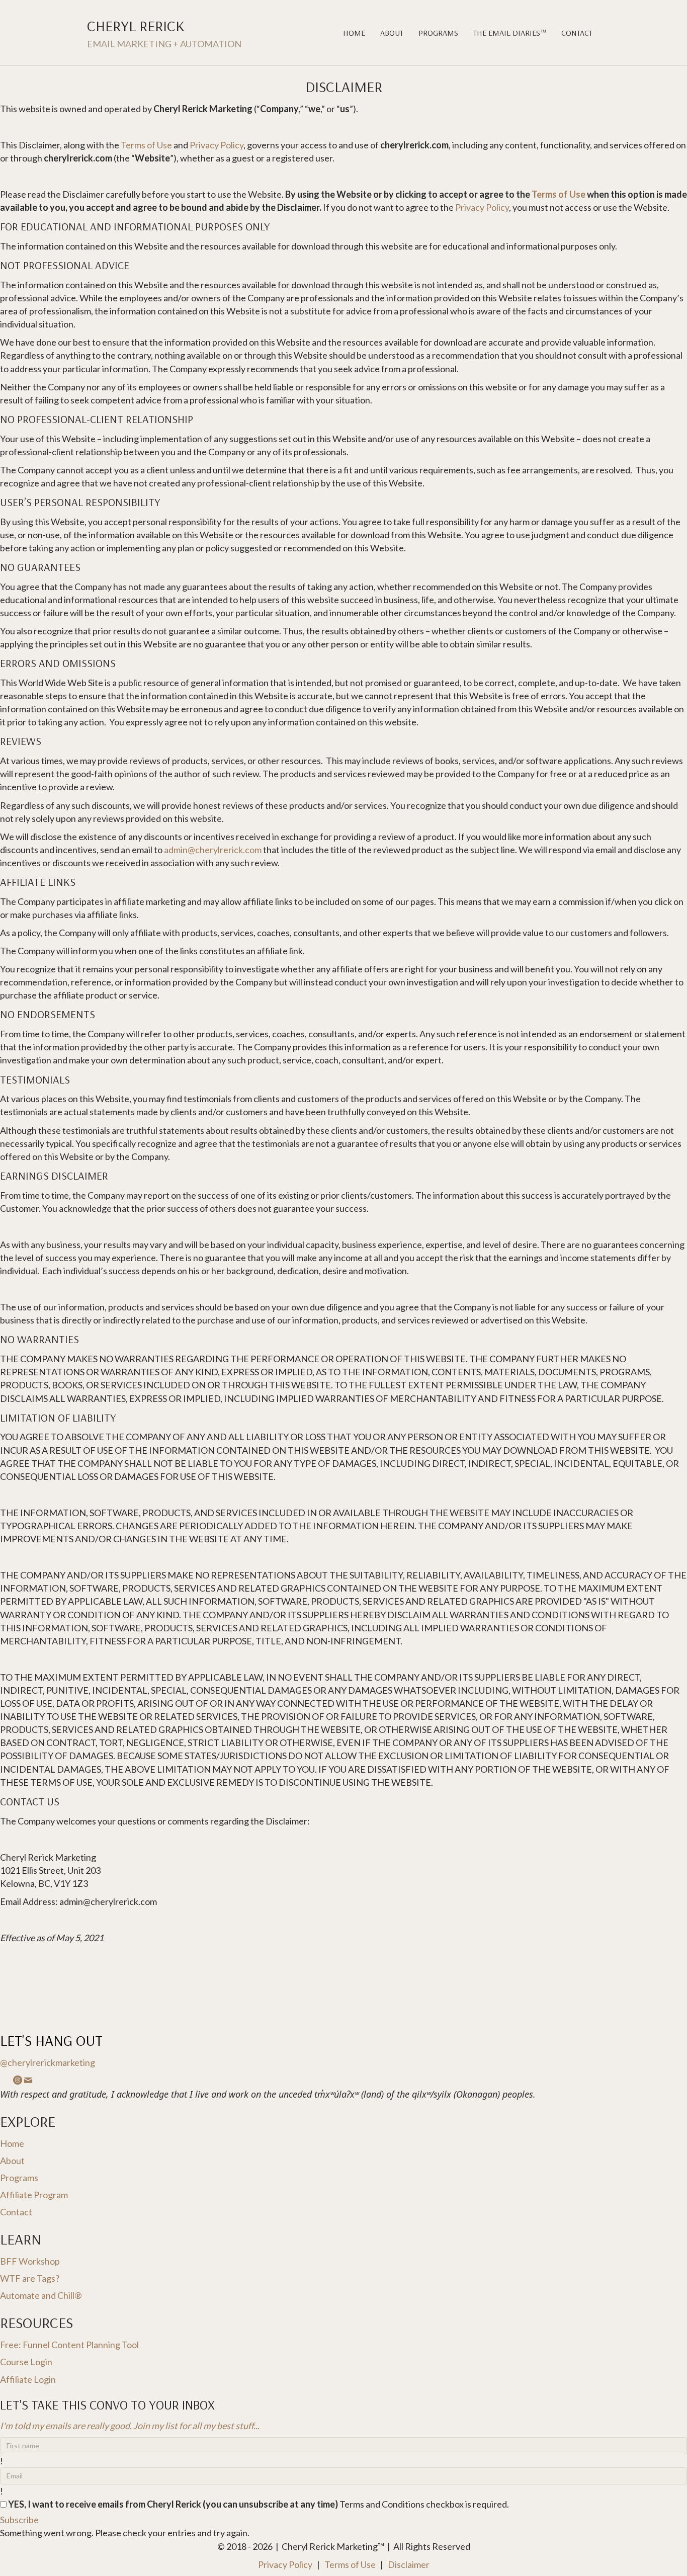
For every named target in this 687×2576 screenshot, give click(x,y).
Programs (438, 33)
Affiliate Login (28, 2379)
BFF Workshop (30, 2261)
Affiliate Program (34, 2195)
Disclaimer (409, 2564)
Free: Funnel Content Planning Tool (69, 2345)
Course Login (26, 2362)
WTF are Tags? (30, 2278)
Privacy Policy (217, 145)
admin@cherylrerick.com (213, 850)
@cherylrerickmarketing (48, 2062)
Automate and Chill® (41, 2295)
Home (354, 33)
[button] (19, 2520)
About (392, 33)
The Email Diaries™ (510, 33)
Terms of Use (146, 145)
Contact (577, 33)
